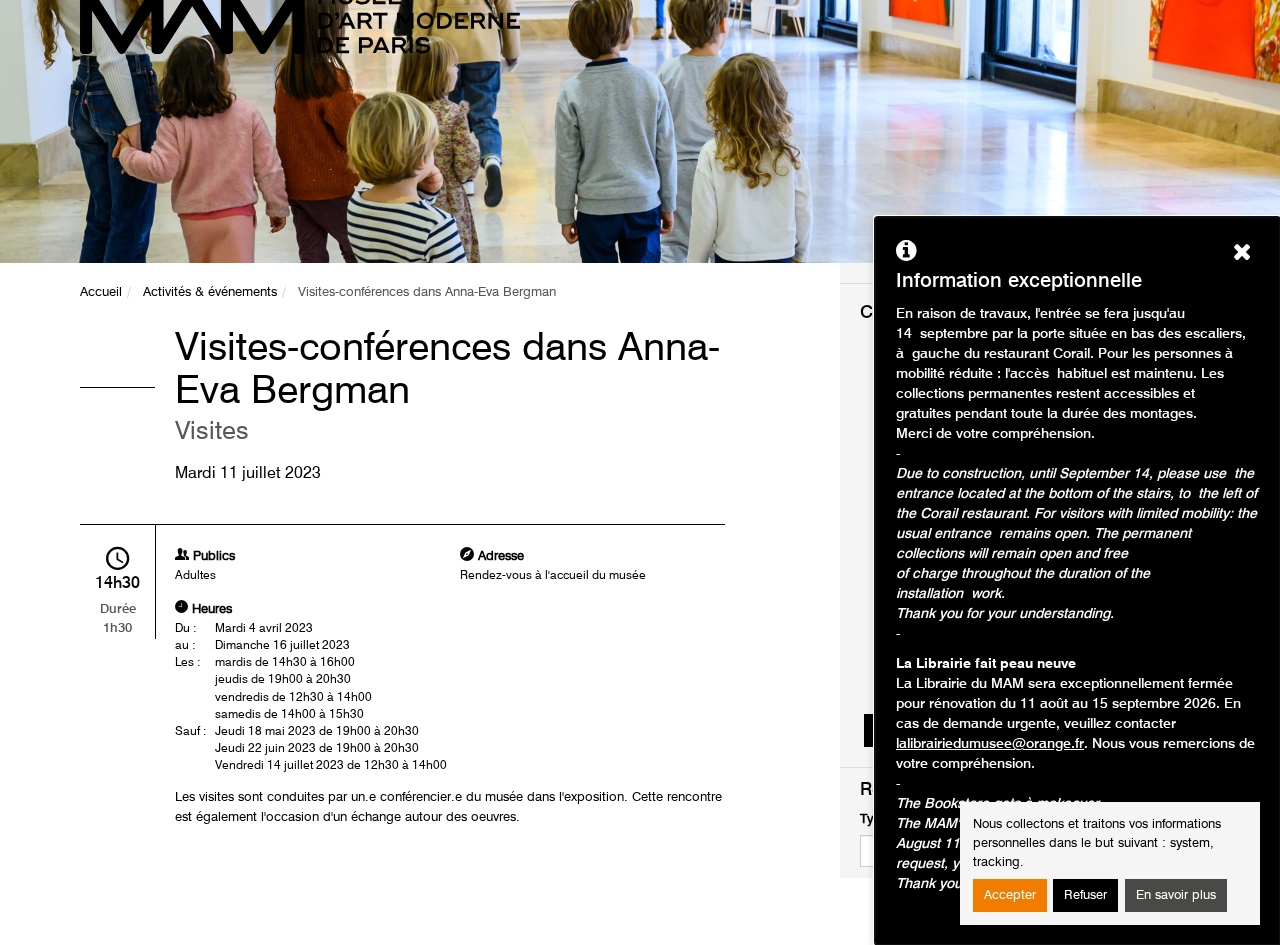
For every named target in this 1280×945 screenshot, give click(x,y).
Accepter (1010, 895)
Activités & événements (210, 292)
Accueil (101, 292)
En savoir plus (1176, 895)
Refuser (1085, 895)
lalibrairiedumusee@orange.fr (990, 744)
